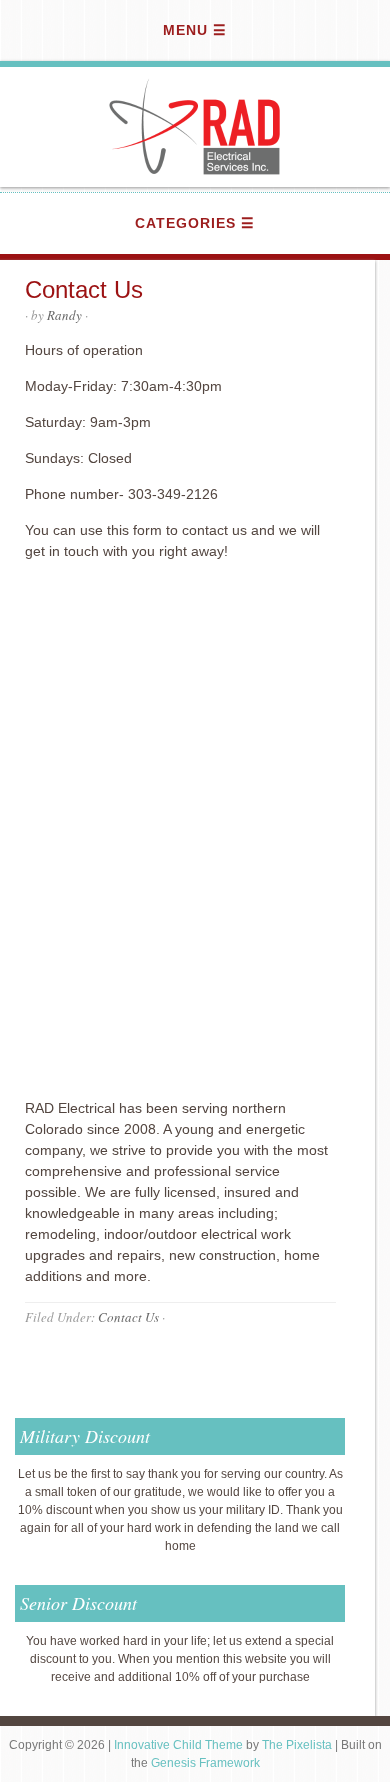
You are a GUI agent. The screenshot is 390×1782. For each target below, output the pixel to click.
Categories (185, 223)
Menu (185, 30)
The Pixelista (297, 1745)
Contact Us (128, 1317)
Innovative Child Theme (178, 1745)
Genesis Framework (205, 1763)
